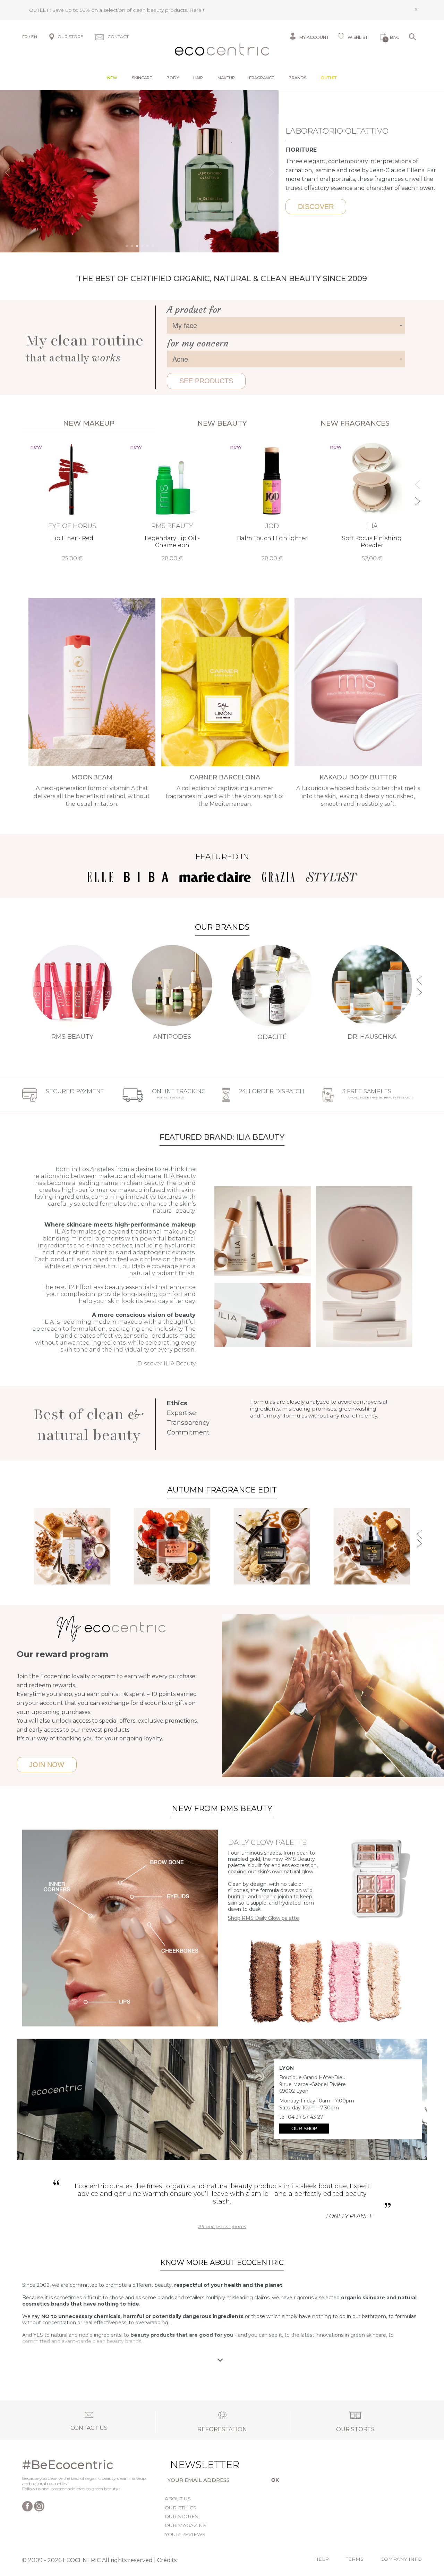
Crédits (167, 2560)
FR (25, 37)
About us (178, 2499)
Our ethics (181, 2508)
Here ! (197, 10)
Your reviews (185, 2534)
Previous (8, 172)
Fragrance (262, 78)
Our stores (181, 2516)
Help (322, 2559)
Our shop (304, 2128)
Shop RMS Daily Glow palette (263, 1918)
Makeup (226, 78)
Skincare (142, 78)
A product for (194, 310)
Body (173, 78)
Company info (401, 2559)
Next (272, 172)
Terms (355, 2559)
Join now (47, 1765)
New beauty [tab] (222, 423)
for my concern (198, 344)
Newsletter (191, 2465)
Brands (297, 78)
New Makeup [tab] (89, 423)
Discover (316, 207)
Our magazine (186, 2525)
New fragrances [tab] (355, 423)
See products (206, 381)
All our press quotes (222, 2226)
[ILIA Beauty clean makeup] (313, 1266)
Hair (198, 78)
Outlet (329, 78)
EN (34, 37)
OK (275, 2480)
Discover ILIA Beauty (166, 1364)
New (112, 78)
